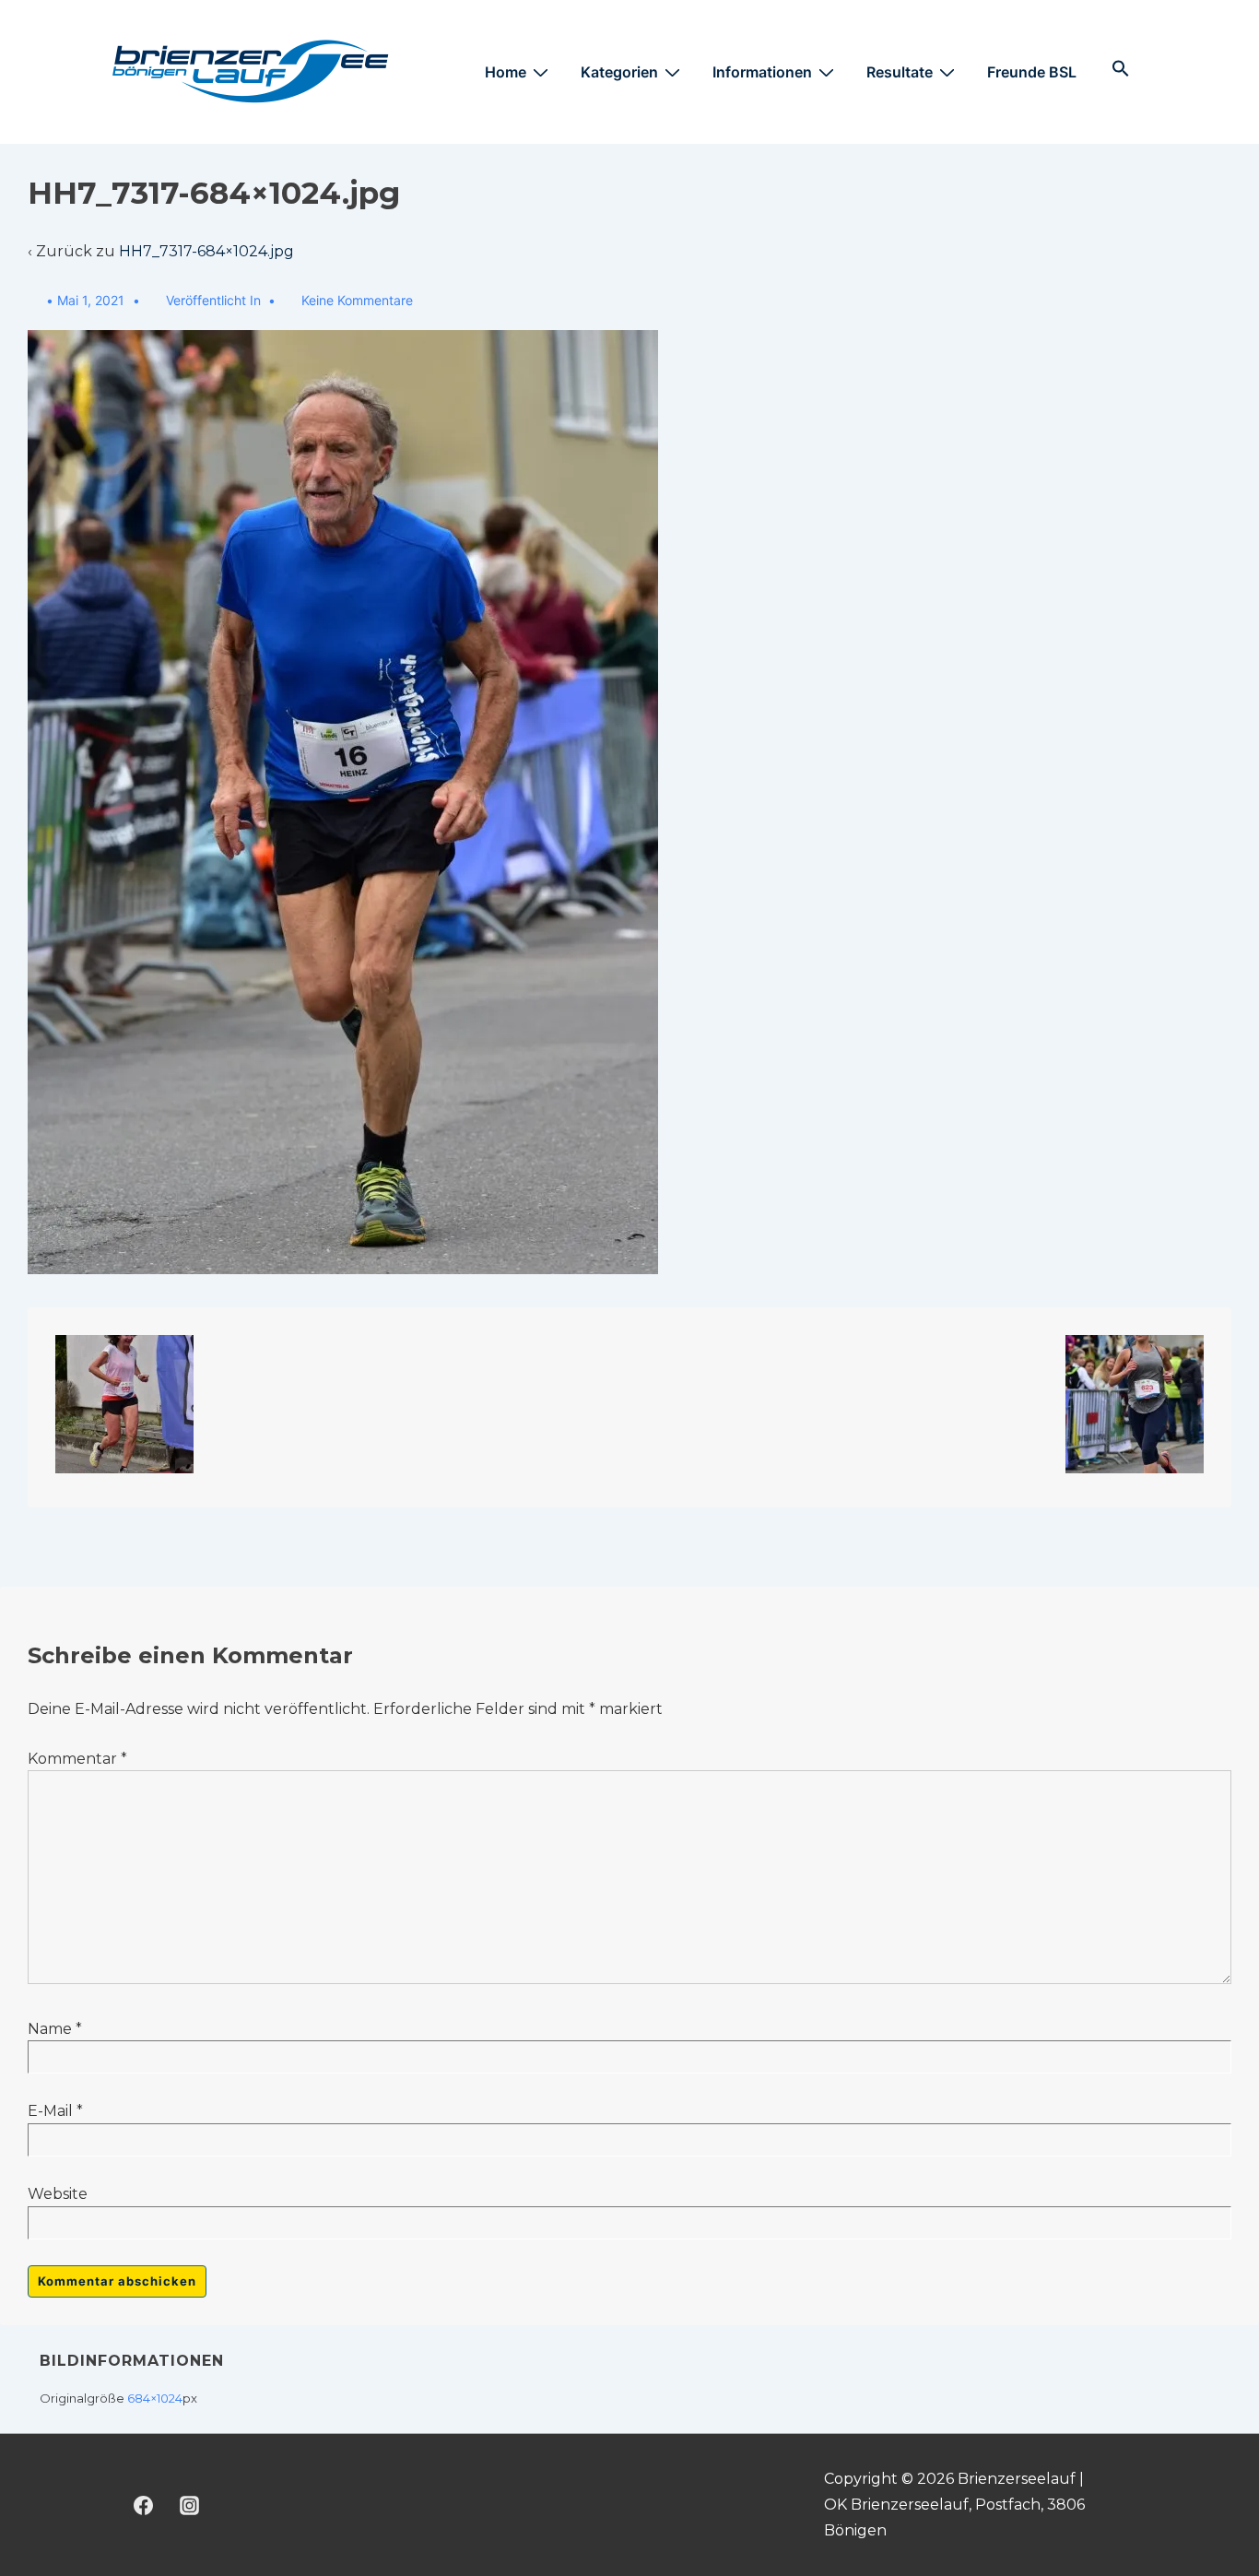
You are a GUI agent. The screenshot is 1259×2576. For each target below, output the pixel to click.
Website (58, 2194)
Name (50, 2029)
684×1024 (155, 2398)
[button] (1121, 69)
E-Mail (50, 2111)
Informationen (762, 72)
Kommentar (77, 1759)
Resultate (900, 72)
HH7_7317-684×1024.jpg (206, 251)
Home (506, 72)
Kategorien (619, 72)
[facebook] (144, 2505)
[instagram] (190, 2505)
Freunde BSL (1032, 72)
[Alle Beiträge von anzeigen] (37, 300)
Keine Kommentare (357, 300)
